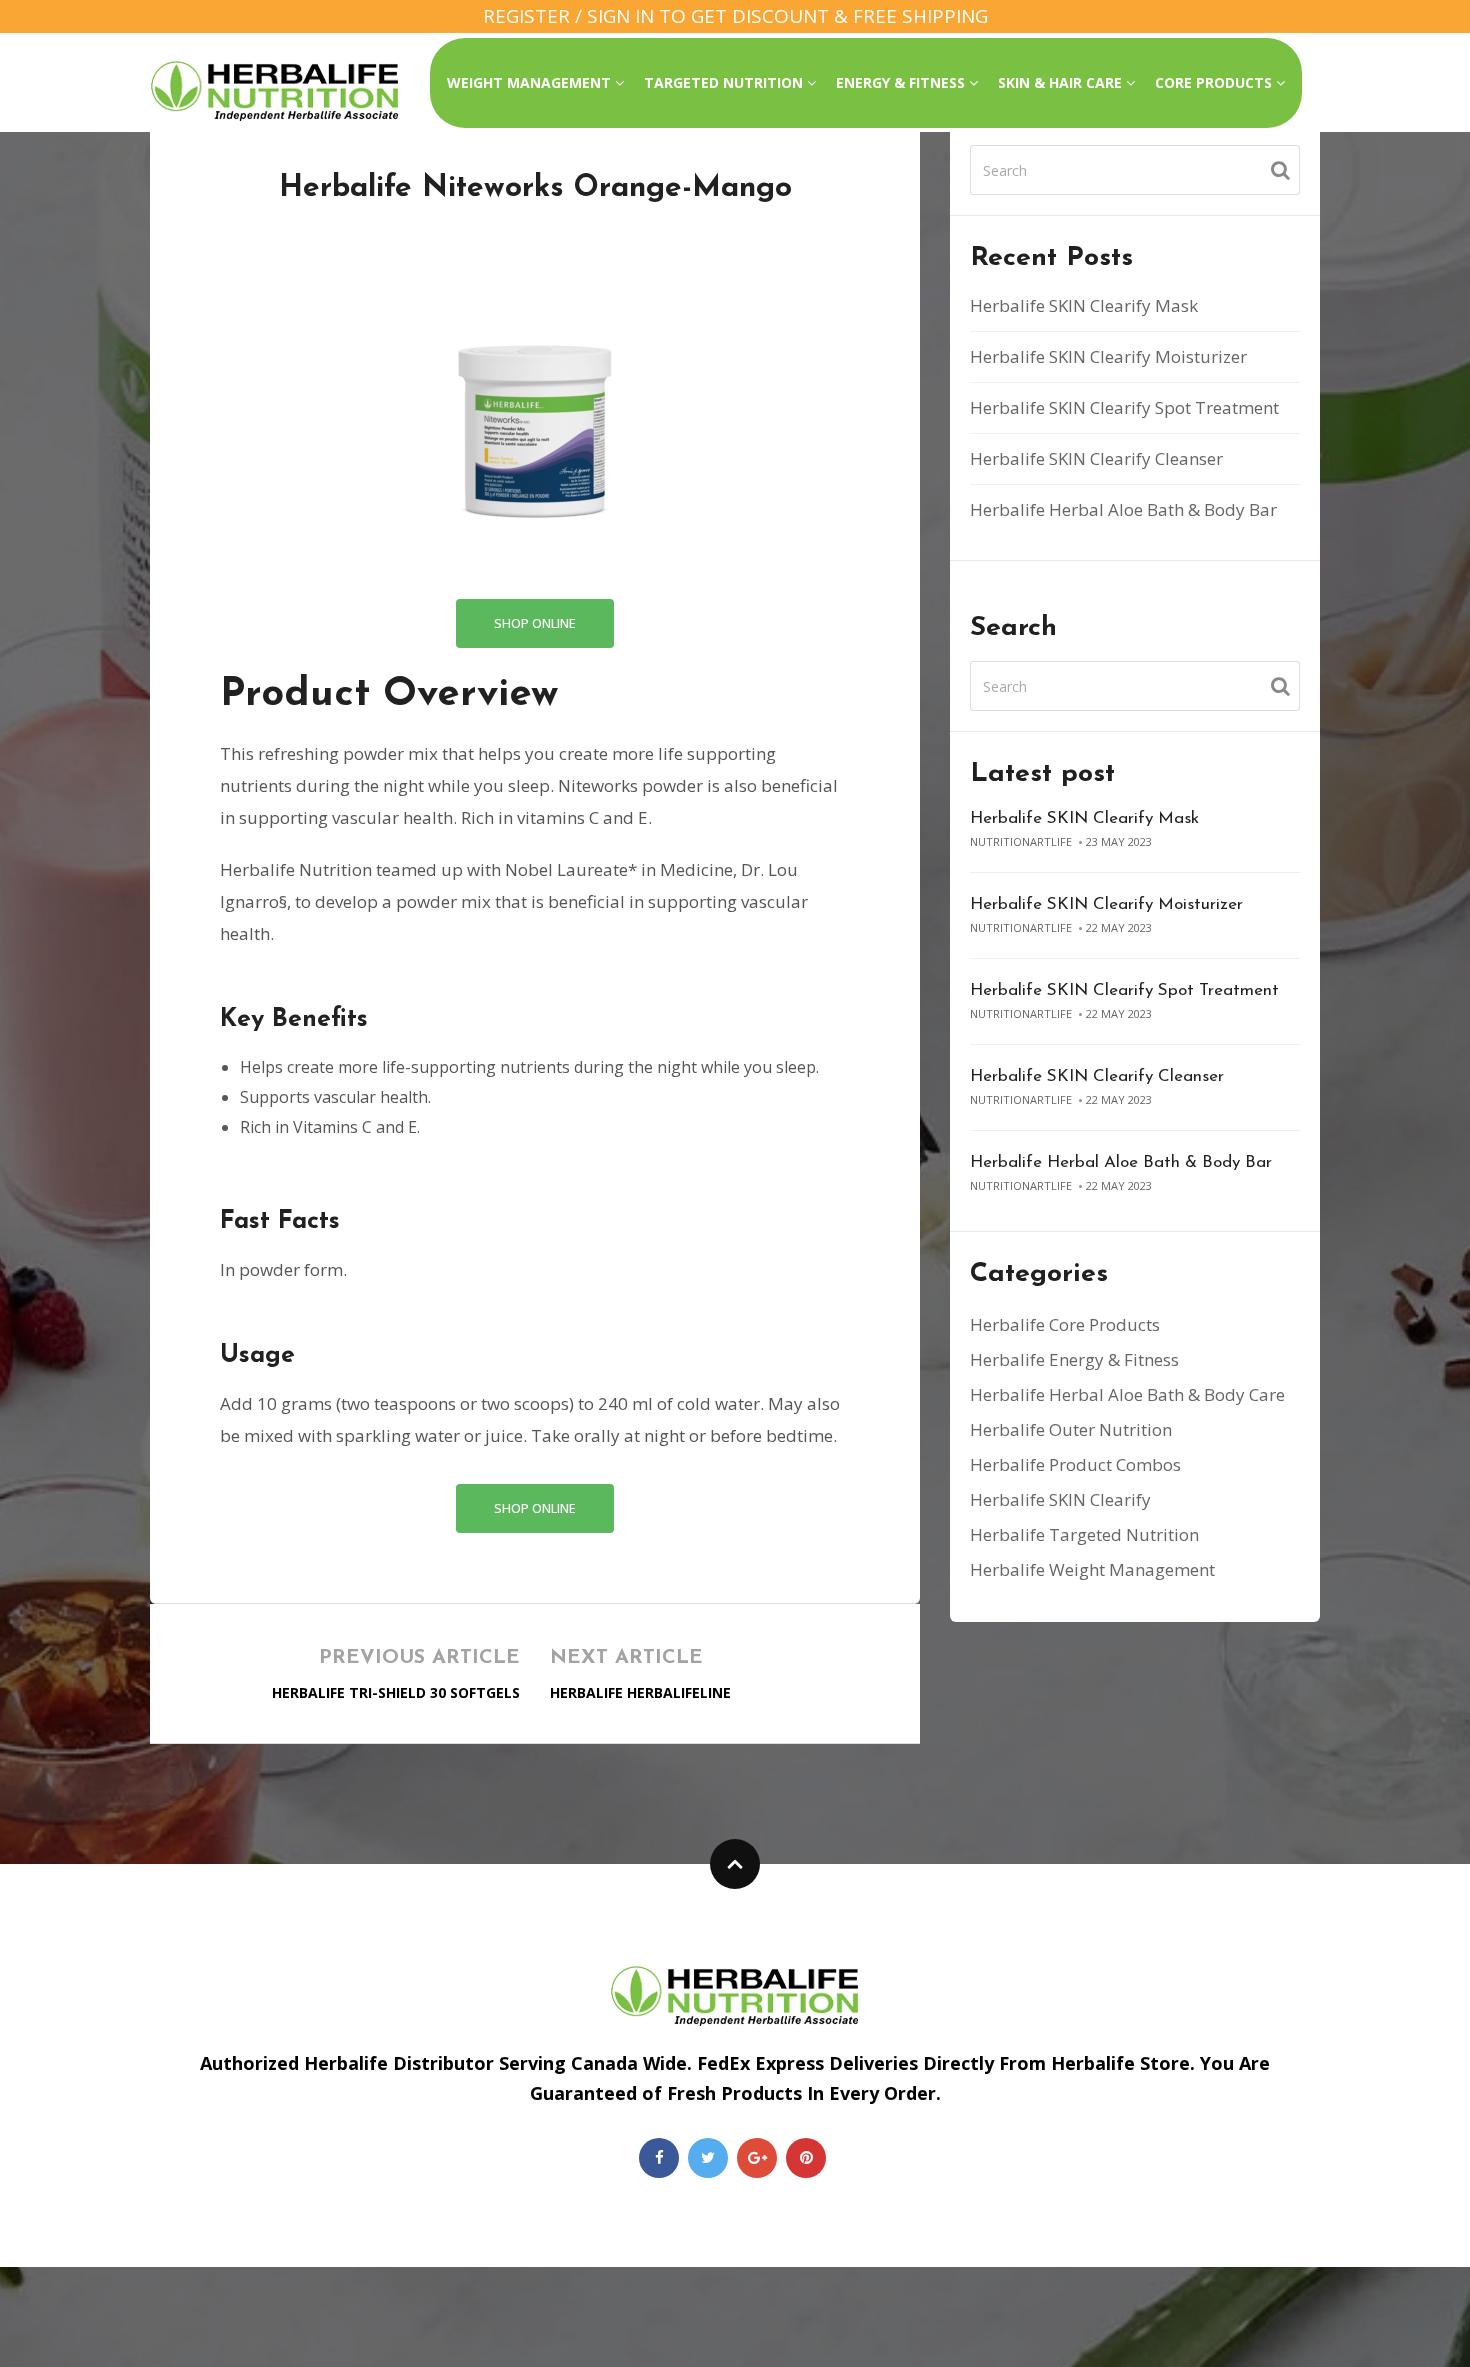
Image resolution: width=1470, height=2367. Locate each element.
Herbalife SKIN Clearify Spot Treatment (1124, 407)
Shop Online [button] (535, 623)
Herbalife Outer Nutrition (1071, 1429)
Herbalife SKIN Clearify (1060, 1499)
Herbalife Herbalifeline (640, 1692)
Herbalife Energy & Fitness (1074, 1359)
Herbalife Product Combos (1075, 1464)
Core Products (1215, 82)
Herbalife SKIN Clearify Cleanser (1096, 458)
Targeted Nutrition (725, 82)
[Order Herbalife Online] (275, 91)
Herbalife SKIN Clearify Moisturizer (1108, 356)
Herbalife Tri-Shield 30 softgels (396, 1692)
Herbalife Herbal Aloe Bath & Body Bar (1123, 509)
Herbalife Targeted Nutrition (1084, 1534)
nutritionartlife (1021, 841)
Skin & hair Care (1062, 82)
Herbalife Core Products (1065, 1324)
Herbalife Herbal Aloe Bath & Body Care (1127, 1394)
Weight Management (531, 82)
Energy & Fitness (902, 82)
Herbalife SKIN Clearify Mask (1084, 305)
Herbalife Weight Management (1092, 1569)
